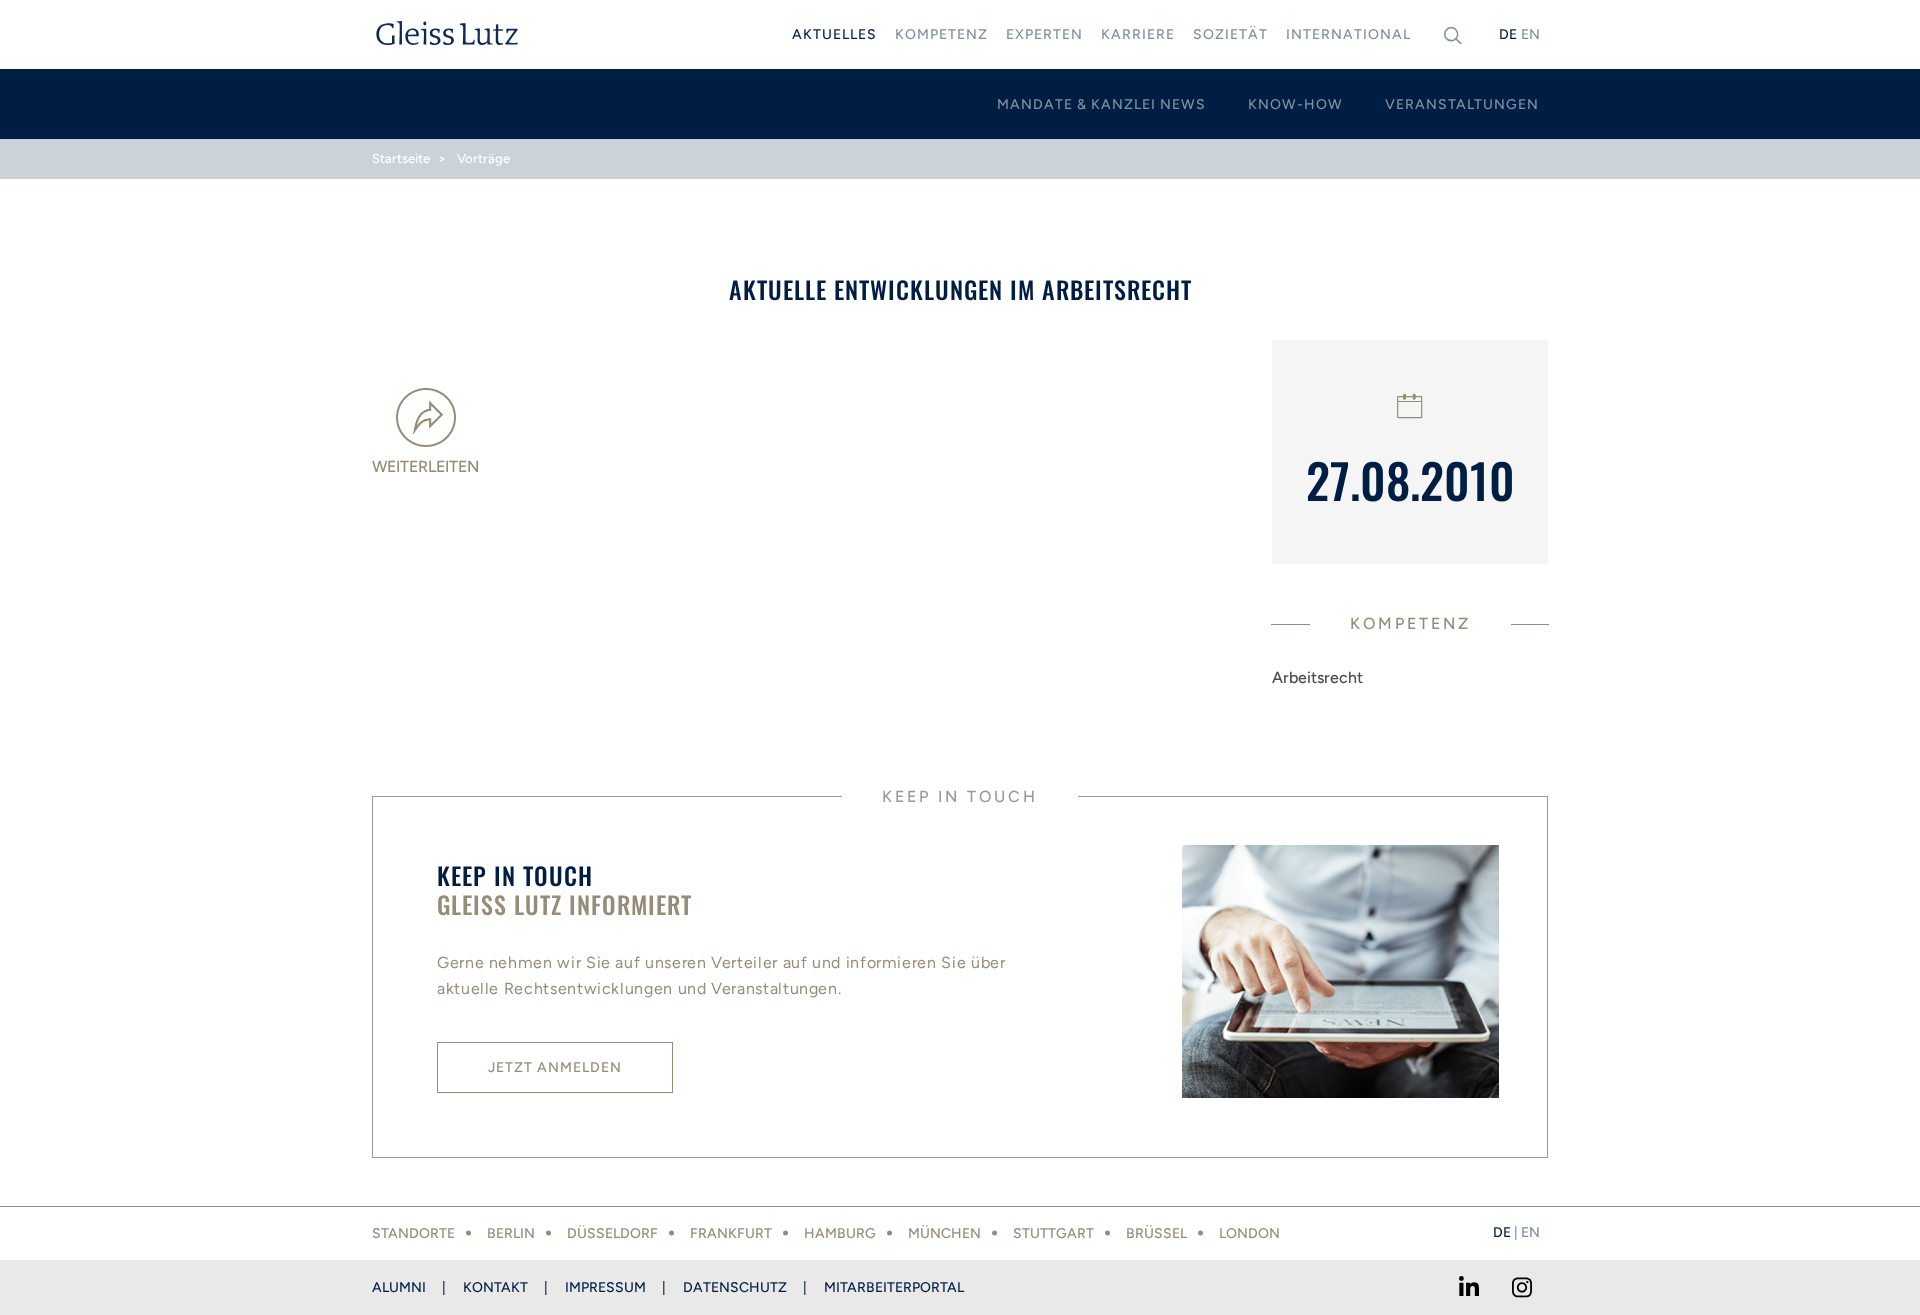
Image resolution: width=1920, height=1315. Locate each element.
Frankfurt (731, 1233)
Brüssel (1156, 1233)
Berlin (511, 1233)
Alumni (399, 1287)
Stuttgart (1053, 1233)
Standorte (413, 1233)
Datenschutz (735, 1287)
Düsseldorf (612, 1233)
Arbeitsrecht (1317, 677)
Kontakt (495, 1287)
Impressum (605, 1287)
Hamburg (840, 1233)
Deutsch (1508, 34)
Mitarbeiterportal (894, 1287)
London (1249, 1233)
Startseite (401, 158)
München (944, 1233)
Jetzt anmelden (555, 1067)
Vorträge (483, 158)
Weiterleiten (425, 466)
